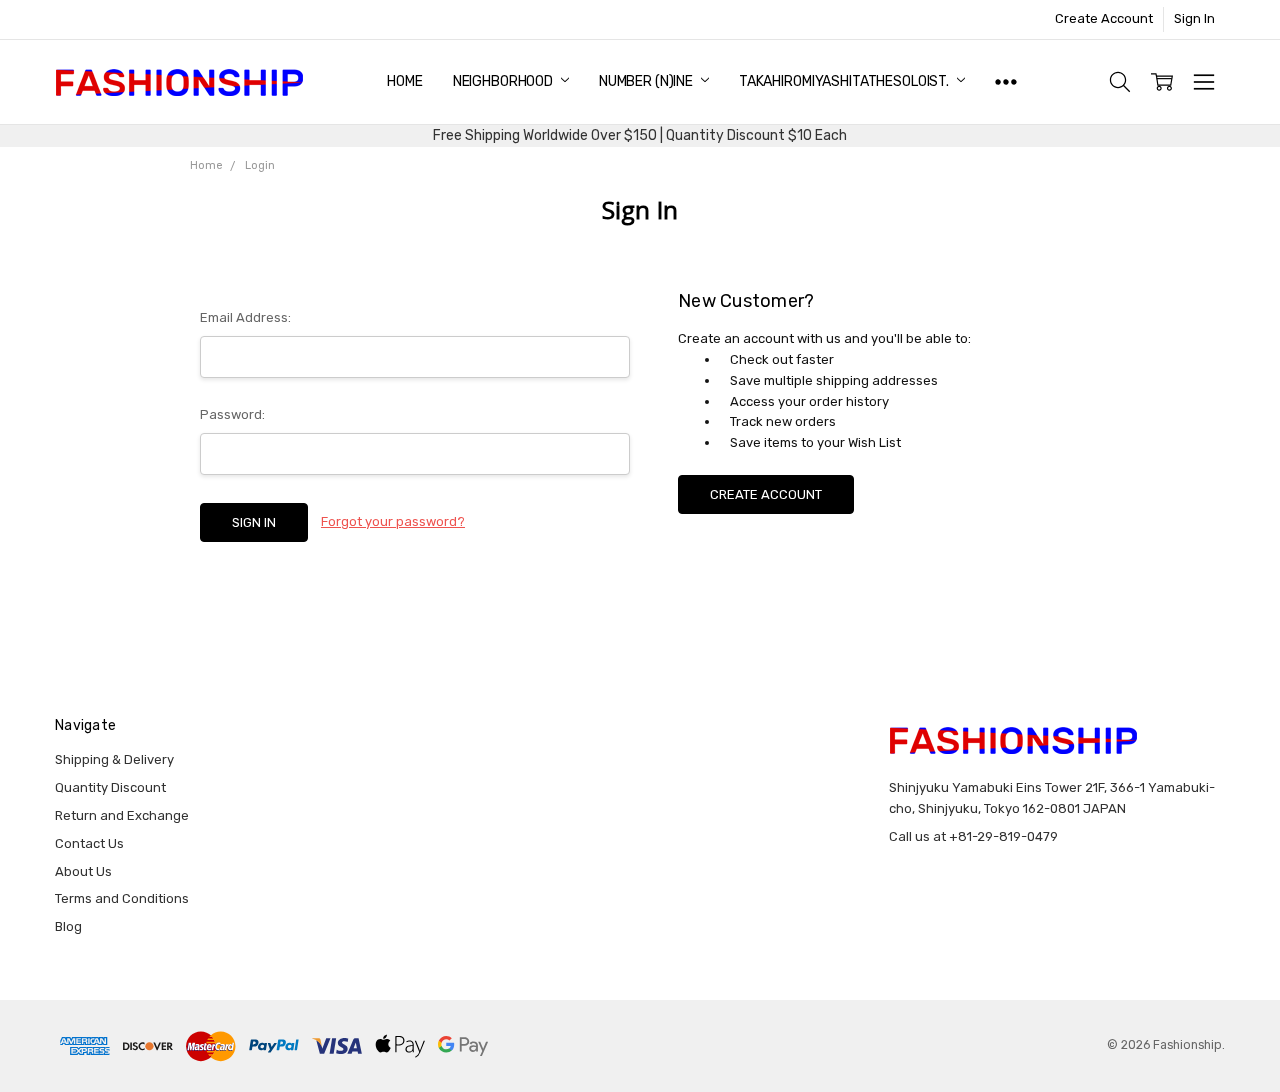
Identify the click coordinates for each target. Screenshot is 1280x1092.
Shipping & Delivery (114, 759)
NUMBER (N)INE (647, 81)
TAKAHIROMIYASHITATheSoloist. (845, 81)
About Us (83, 871)
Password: (232, 414)
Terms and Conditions (122, 898)
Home (404, 81)
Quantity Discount (110, 787)
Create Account (1104, 18)
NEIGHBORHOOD (504, 81)
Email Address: (245, 317)
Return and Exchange (122, 815)
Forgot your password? (393, 521)
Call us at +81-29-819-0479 (973, 836)
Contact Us (89, 843)
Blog (68, 926)
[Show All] (1006, 82)
